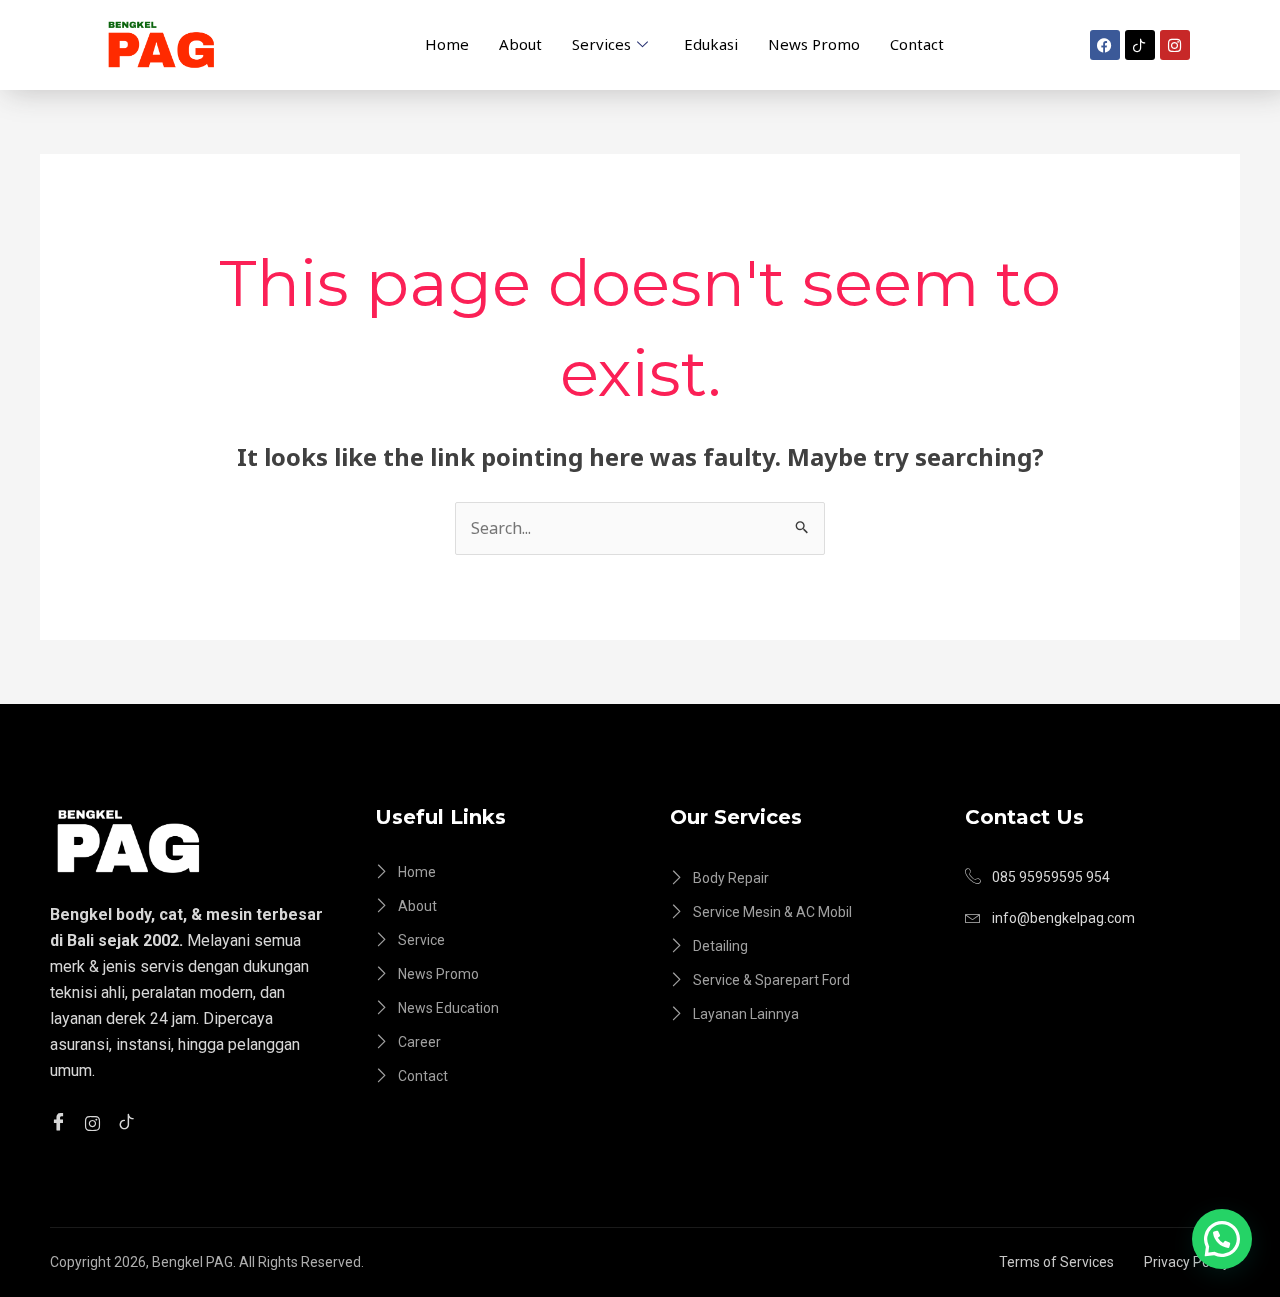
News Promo (814, 44)
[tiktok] (129, 1122)
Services (601, 44)
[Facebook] (61, 1122)
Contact (917, 44)
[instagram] (95, 1121)
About (520, 44)
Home (447, 44)
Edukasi (711, 44)
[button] (1222, 1239)
